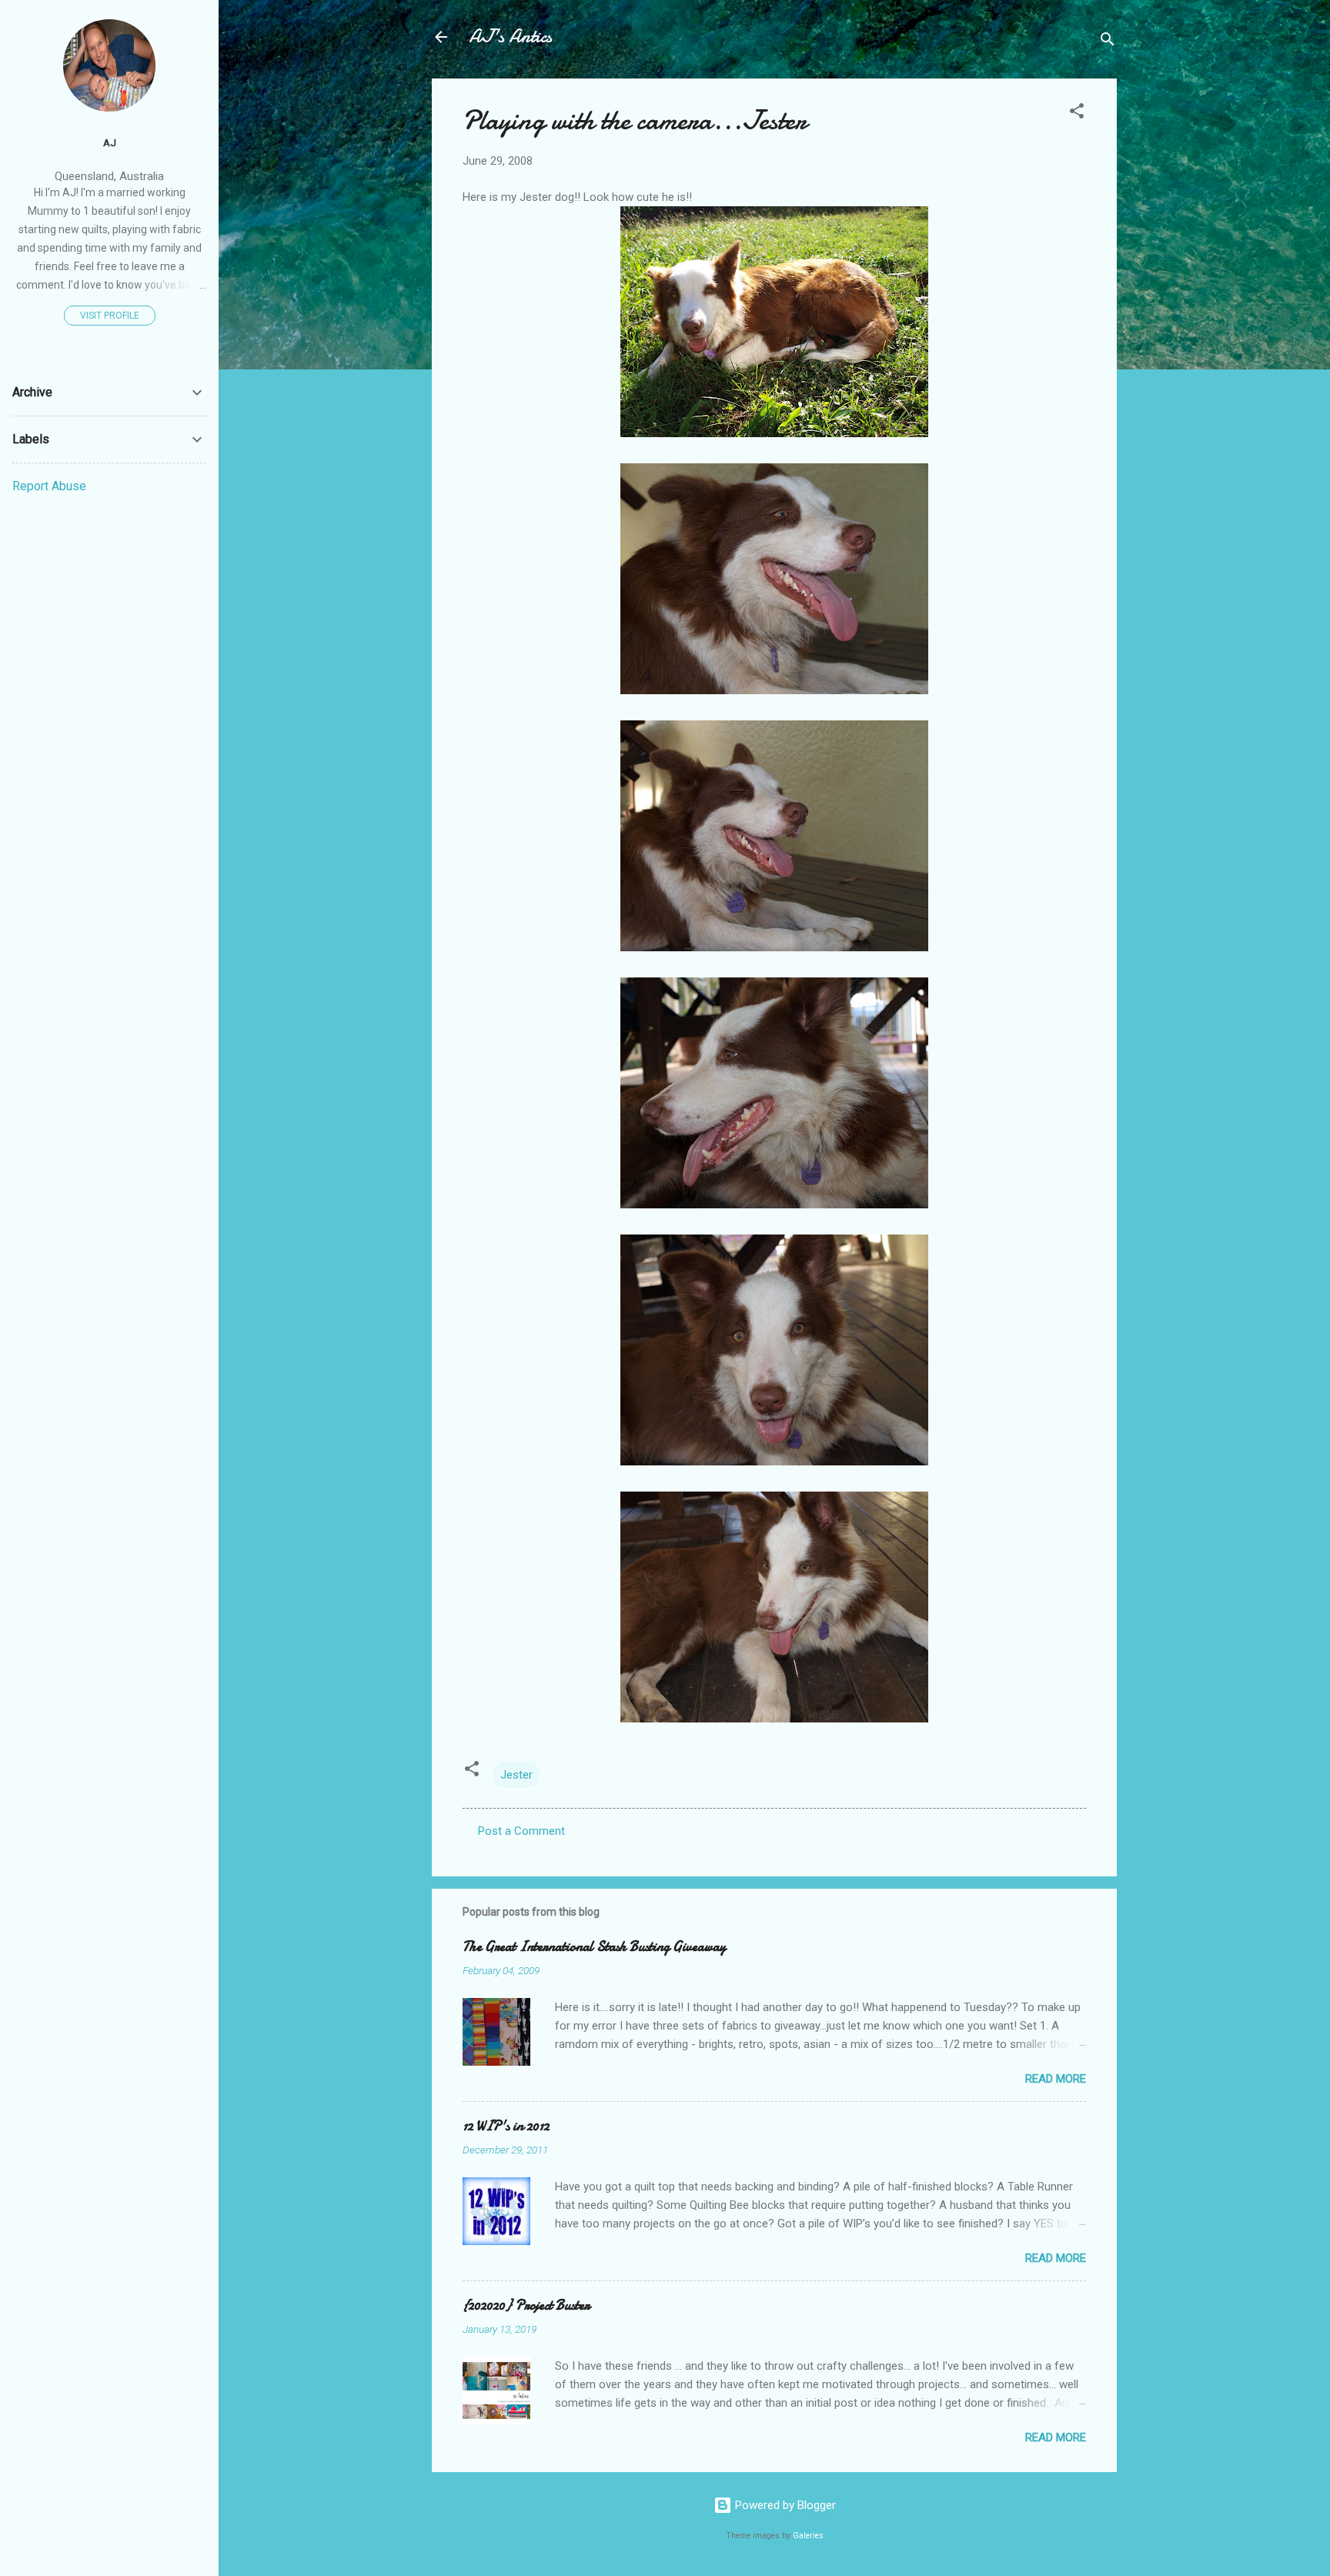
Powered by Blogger (784, 2505)
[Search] (1108, 42)
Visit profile (110, 316)
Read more (1056, 2079)
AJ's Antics (510, 37)
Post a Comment (521, 1831)
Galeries (808, 2536)
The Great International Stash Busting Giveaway (594, 1947)
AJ (110, 142)
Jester (516, 1775)
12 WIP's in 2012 (506, 2126)
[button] (1077, 114)
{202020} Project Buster (526, 2305)
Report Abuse (49, 486)
